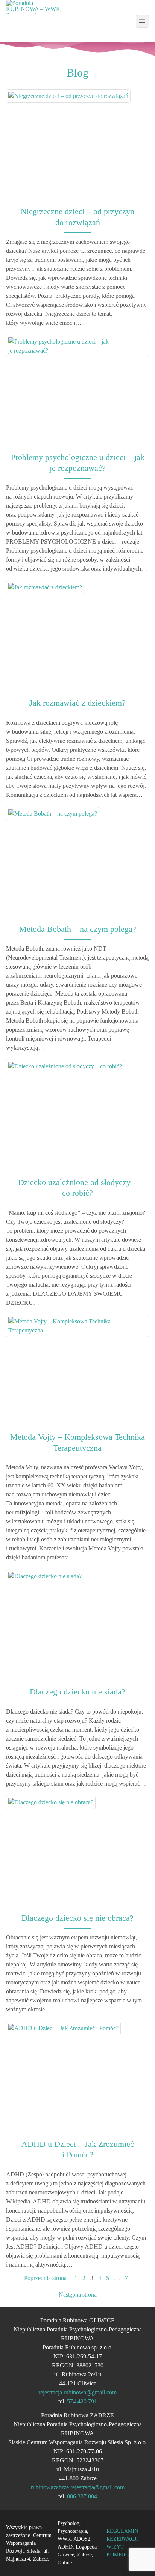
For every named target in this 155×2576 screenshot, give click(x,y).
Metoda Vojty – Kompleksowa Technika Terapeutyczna (77, 1442)
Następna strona (78, 2294)
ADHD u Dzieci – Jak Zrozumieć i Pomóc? (78, 2149)
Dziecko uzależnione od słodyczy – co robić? (77, 1188)
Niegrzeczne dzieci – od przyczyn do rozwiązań (77, 217)
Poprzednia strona (45, 2278)
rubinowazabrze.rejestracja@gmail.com (78, 2487)
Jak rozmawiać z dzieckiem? (77, 703)
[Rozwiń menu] (142, 21)
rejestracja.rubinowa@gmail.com (77, 2392)
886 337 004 (82, 2496)
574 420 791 (82, 2401)
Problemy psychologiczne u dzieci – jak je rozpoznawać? (78, 463)
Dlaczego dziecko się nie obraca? (77, 1918)
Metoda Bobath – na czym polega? (78, 929)
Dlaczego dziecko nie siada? (77, 1692)
